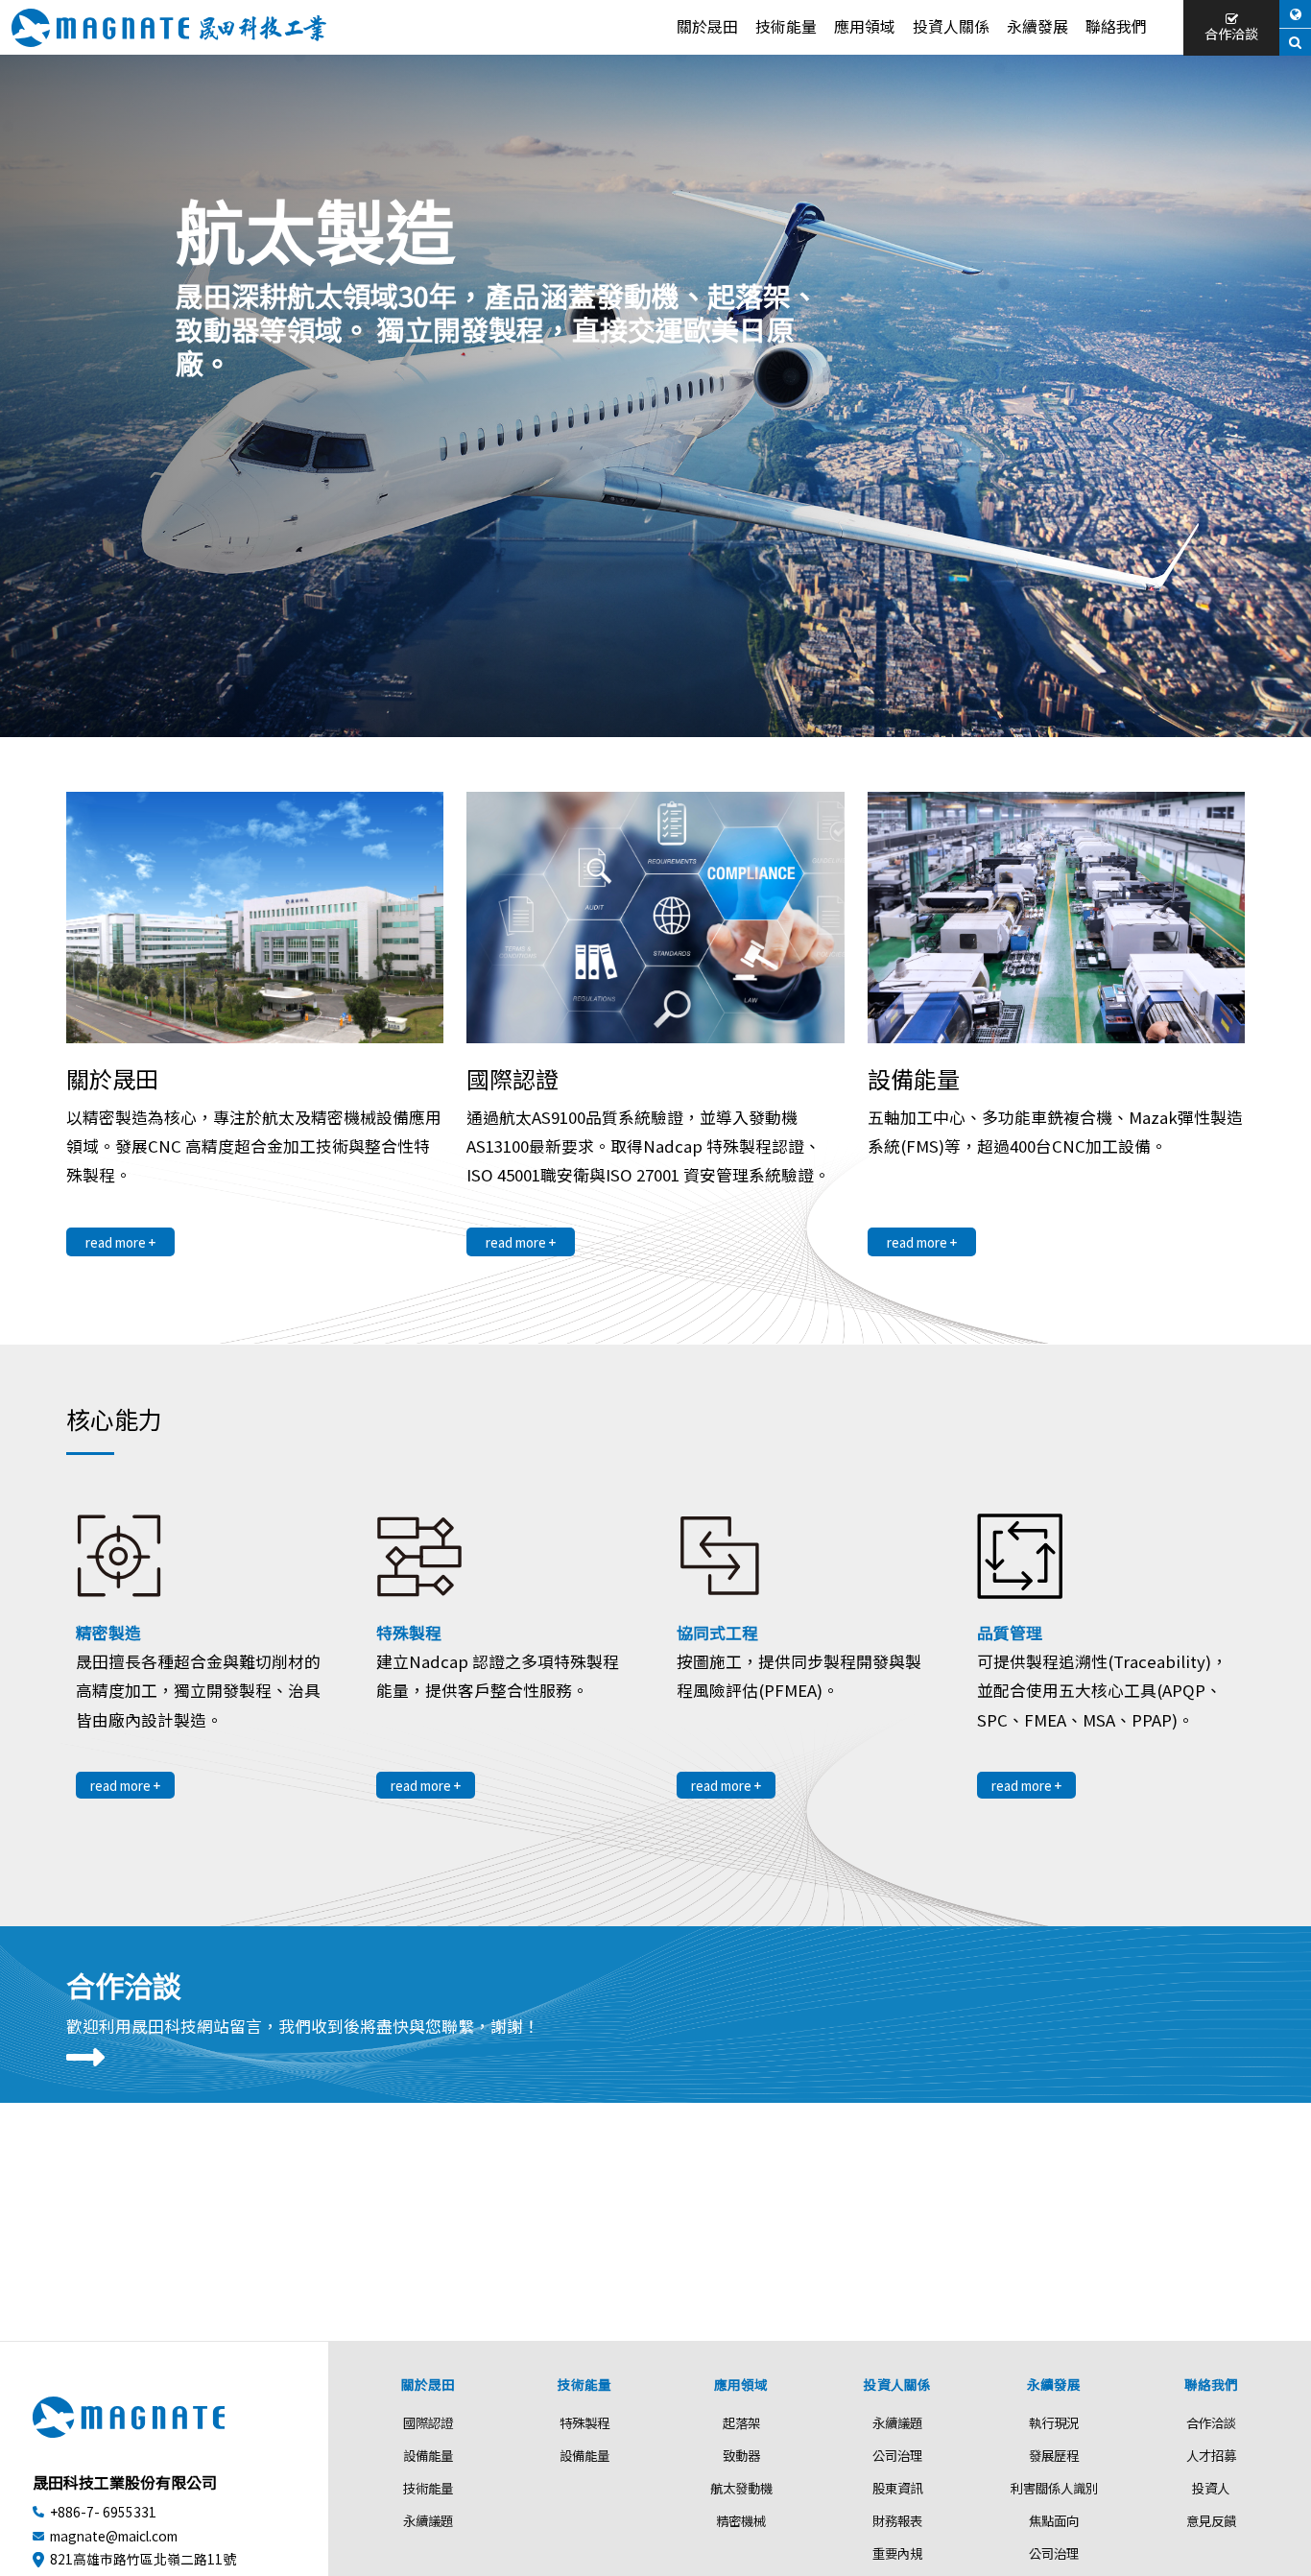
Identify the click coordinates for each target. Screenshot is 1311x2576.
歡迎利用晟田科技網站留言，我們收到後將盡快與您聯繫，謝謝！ (303, 2026)
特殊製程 (584, 2422)
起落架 (741, 2422)
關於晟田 (707, 26)
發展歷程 (1054, 2455)
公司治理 (897, 2455)
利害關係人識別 (1054, 2488)
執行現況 (1054, 2422)
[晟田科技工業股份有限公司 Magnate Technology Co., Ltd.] (169, 27)
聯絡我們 (1116, 26)
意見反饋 (1211, 2520)
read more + (120, 1242)
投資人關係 (951, 26)
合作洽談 (1231, 34)
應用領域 (865, 26)
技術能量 (786, 26)
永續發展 (1037, 26)
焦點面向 (1054, 2520)
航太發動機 (741, 2488)
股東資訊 (897, 2488)
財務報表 (897, 2520)
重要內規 (897, 2553)
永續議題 (428, 2520)
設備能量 (428, 2455)
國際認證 (428, 2422)
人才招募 (1211, 2455)
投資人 (1211, 2488)
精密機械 (741, 2520)
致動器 (741, 2455)
